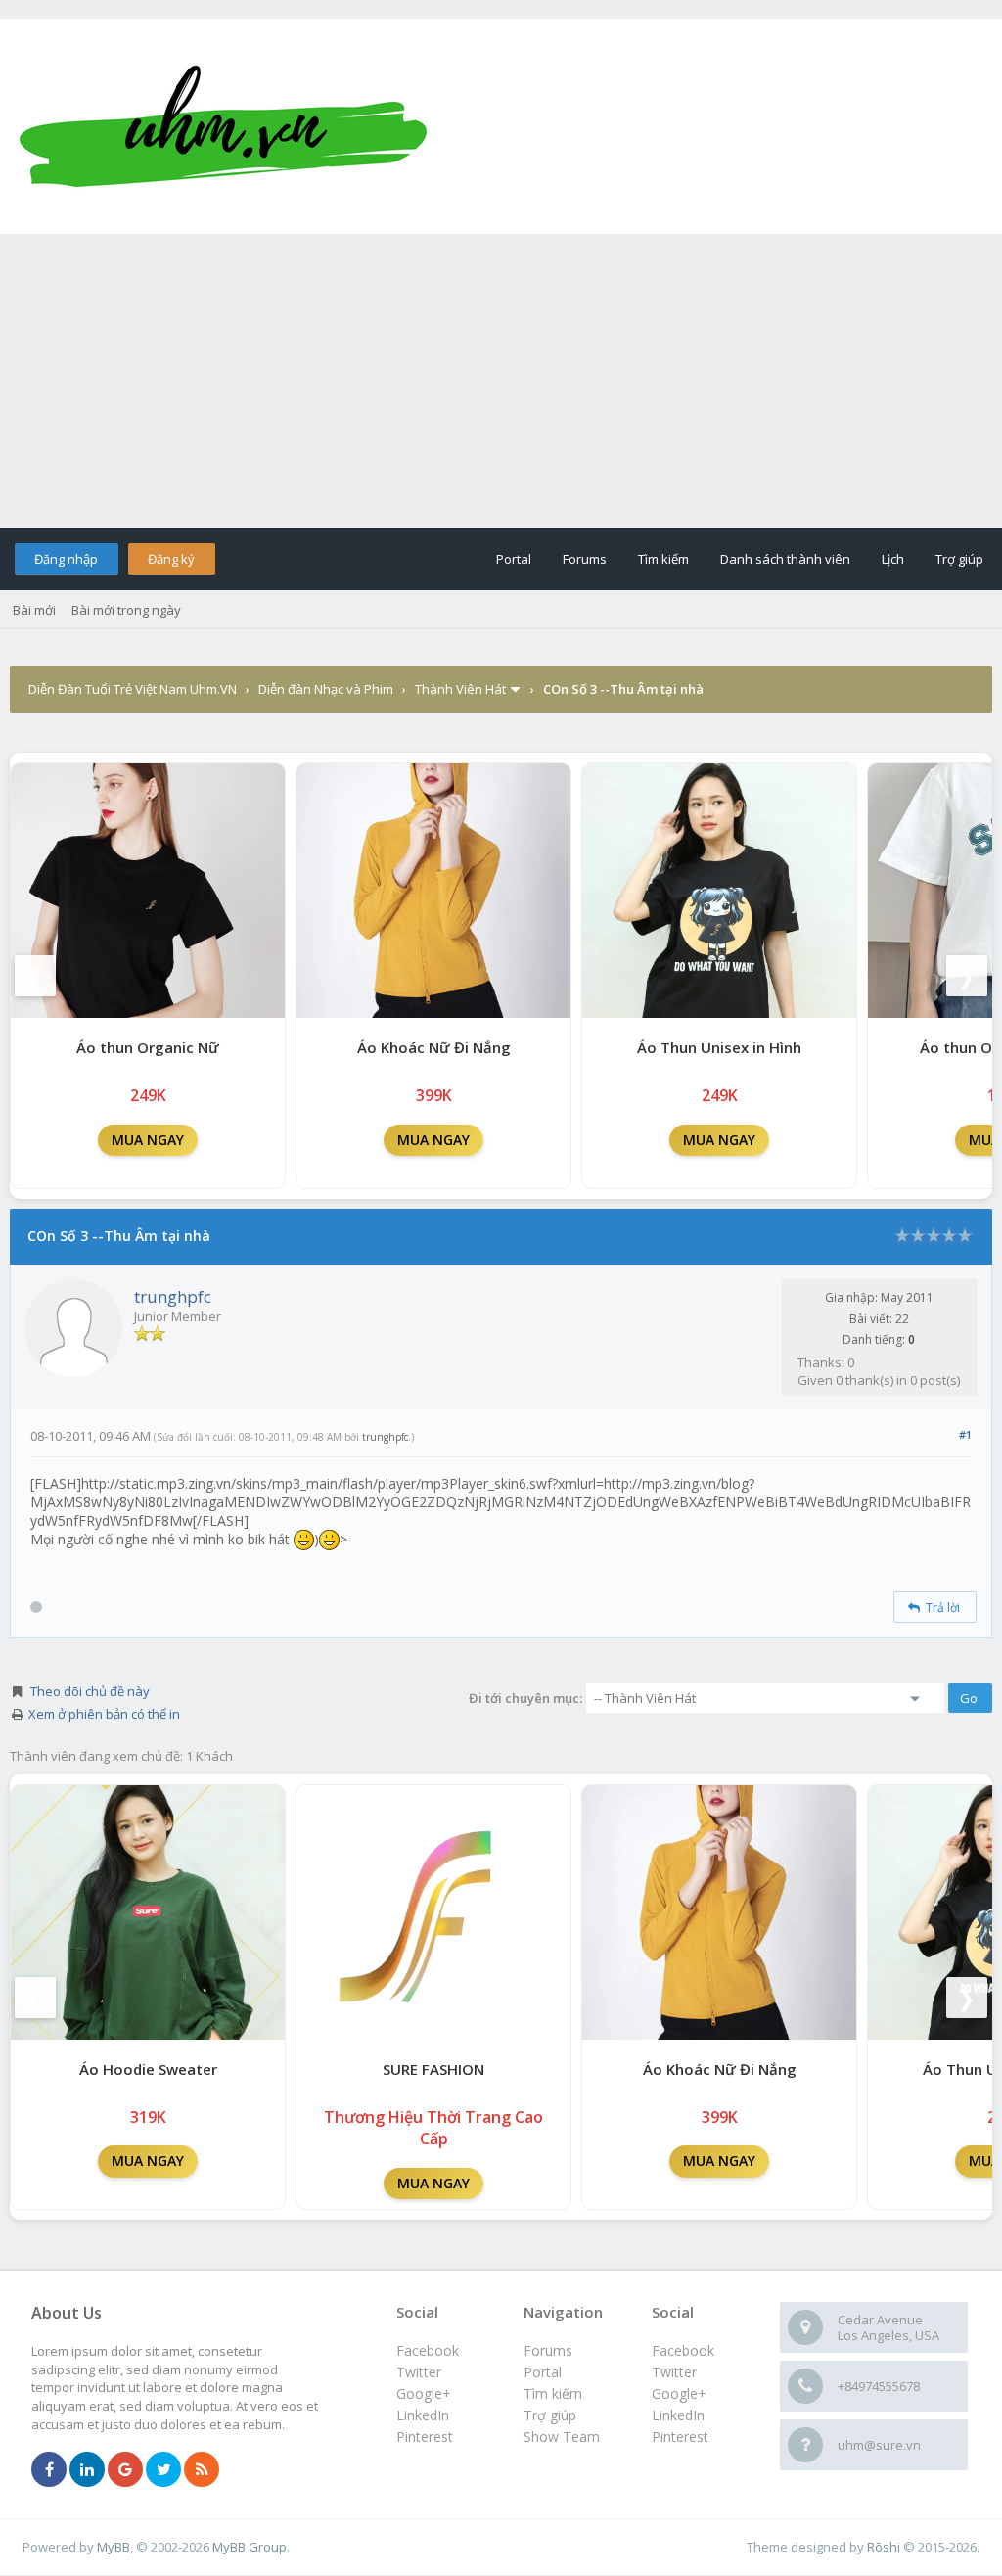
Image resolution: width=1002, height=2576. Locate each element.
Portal (514, 559)
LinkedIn (678, 2415)
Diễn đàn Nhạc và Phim (326, 689)
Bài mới (34, 610)
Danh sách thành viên (785, 559)
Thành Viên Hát (460, 689)
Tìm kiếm (663, 559)
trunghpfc (173, 1296)
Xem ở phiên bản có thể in (104, 1714)
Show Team (562, 2437)
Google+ (679, 2393)
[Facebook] (49, 2470)
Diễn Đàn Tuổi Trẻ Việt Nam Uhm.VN (133, 689)
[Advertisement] (501, 381)
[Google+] (125, 2470)
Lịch (893, 559)
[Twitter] (163, 2470)
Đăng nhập (66, 559)
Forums (585, 559)
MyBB (114, 2547)
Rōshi (884, 2547)
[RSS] (202, 2470)
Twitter (674, 2372)
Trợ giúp (959, 559)
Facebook (683, 2350)
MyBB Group (250, 2547)
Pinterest (680, 2437)
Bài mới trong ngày (126, 610)
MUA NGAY (148, 1140)
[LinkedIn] (87, 2470)
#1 (965, 1434)
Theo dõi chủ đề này (90, 1691)
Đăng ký (171, 559)
